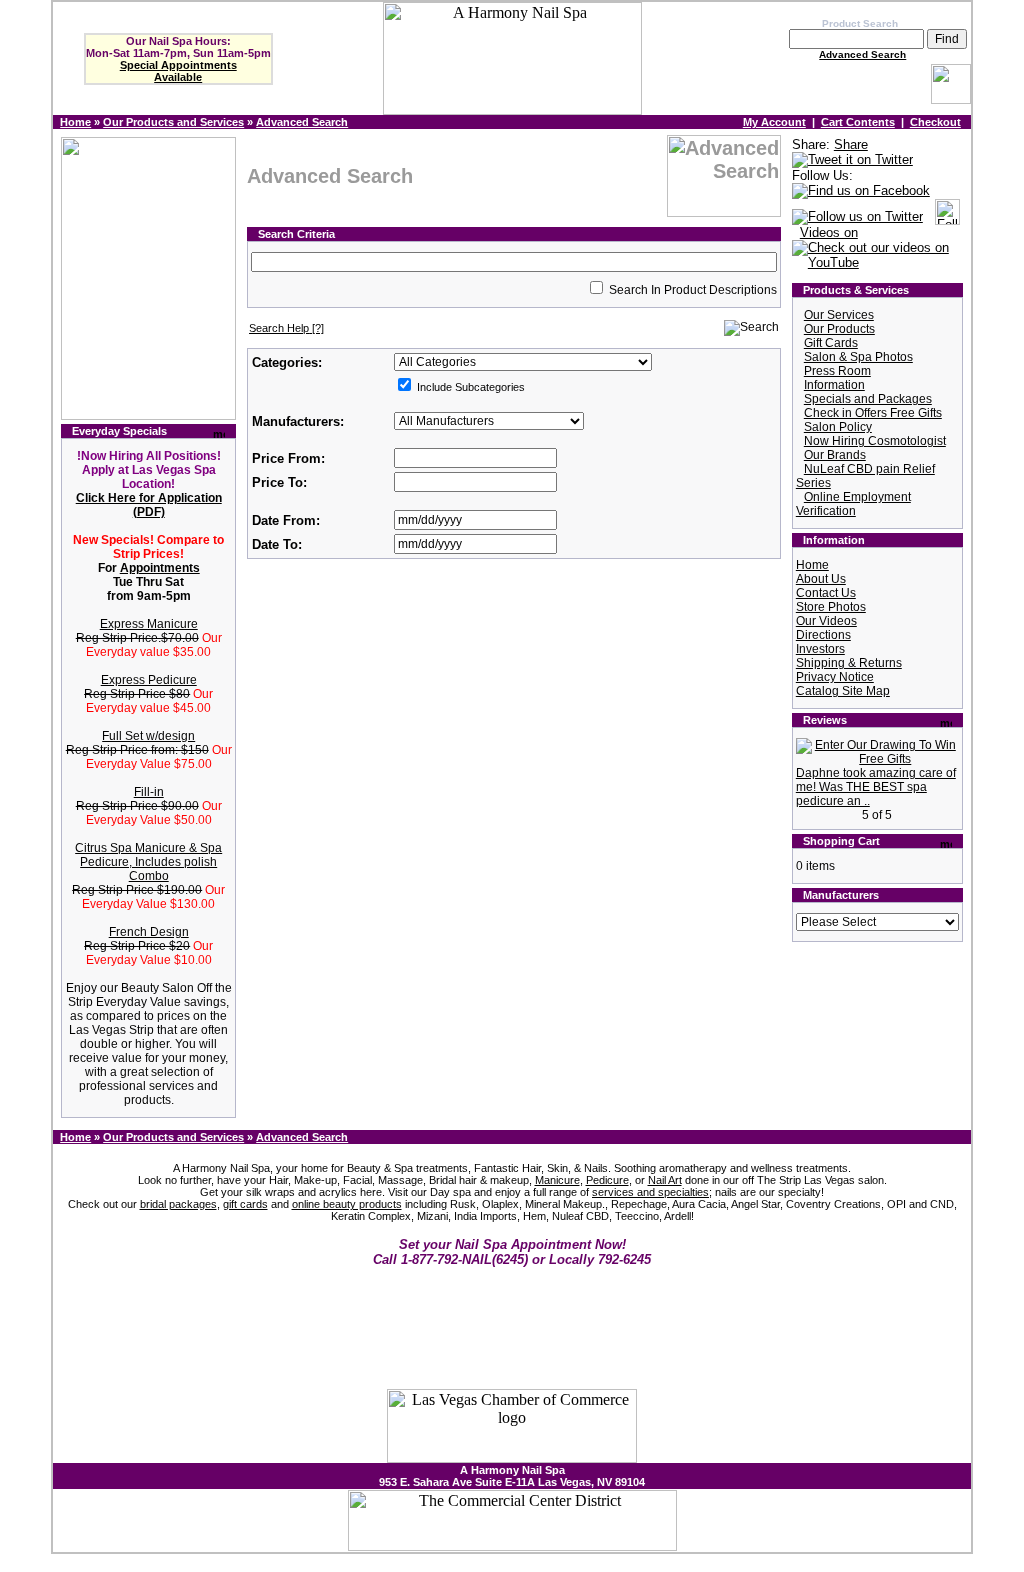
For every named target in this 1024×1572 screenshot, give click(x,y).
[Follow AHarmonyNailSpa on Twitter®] (857, 217)
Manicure (557, 1180)
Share (851, 144)
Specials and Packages (868, 399)
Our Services (839, 315)
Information (834, 385)
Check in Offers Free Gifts (873, 413)
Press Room (837, 371)
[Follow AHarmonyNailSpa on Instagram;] (947, 217)
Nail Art (665, 1180)
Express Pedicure (149, 680)
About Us (821, 579)
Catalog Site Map (843, 691)
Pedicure (607, 1180)
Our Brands (835, 455)
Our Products (839, 329)
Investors (820, 649)
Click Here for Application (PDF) (149, 505)
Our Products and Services (173, 122)
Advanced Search (302, 122)
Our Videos (826, 621)
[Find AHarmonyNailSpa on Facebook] (861, 191)
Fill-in (149, 792)
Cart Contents (858, 122)
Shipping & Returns (849, 663)
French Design (149, 932)
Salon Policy (838, 427)
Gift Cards (831, 343)
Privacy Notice (835, 677)
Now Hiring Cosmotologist (875, 441)
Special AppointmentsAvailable (178, 71)
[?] (286, 328)
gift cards (245, 1204)
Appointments (160, 568)
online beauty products (347, 1204)
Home (75, 122)
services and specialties (650, 1192)
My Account (774, 122)
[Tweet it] (852, 160)
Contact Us (826, 593)
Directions (823, 635)
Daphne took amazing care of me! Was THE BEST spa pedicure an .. (876, 787)
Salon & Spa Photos (858, 357)
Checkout (935, 122)
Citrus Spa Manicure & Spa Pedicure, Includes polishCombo (148, 862)
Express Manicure (149, 624)
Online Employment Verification (853, 504)
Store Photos (831, 607)
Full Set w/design (148, 736)
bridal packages (178, 1204)
